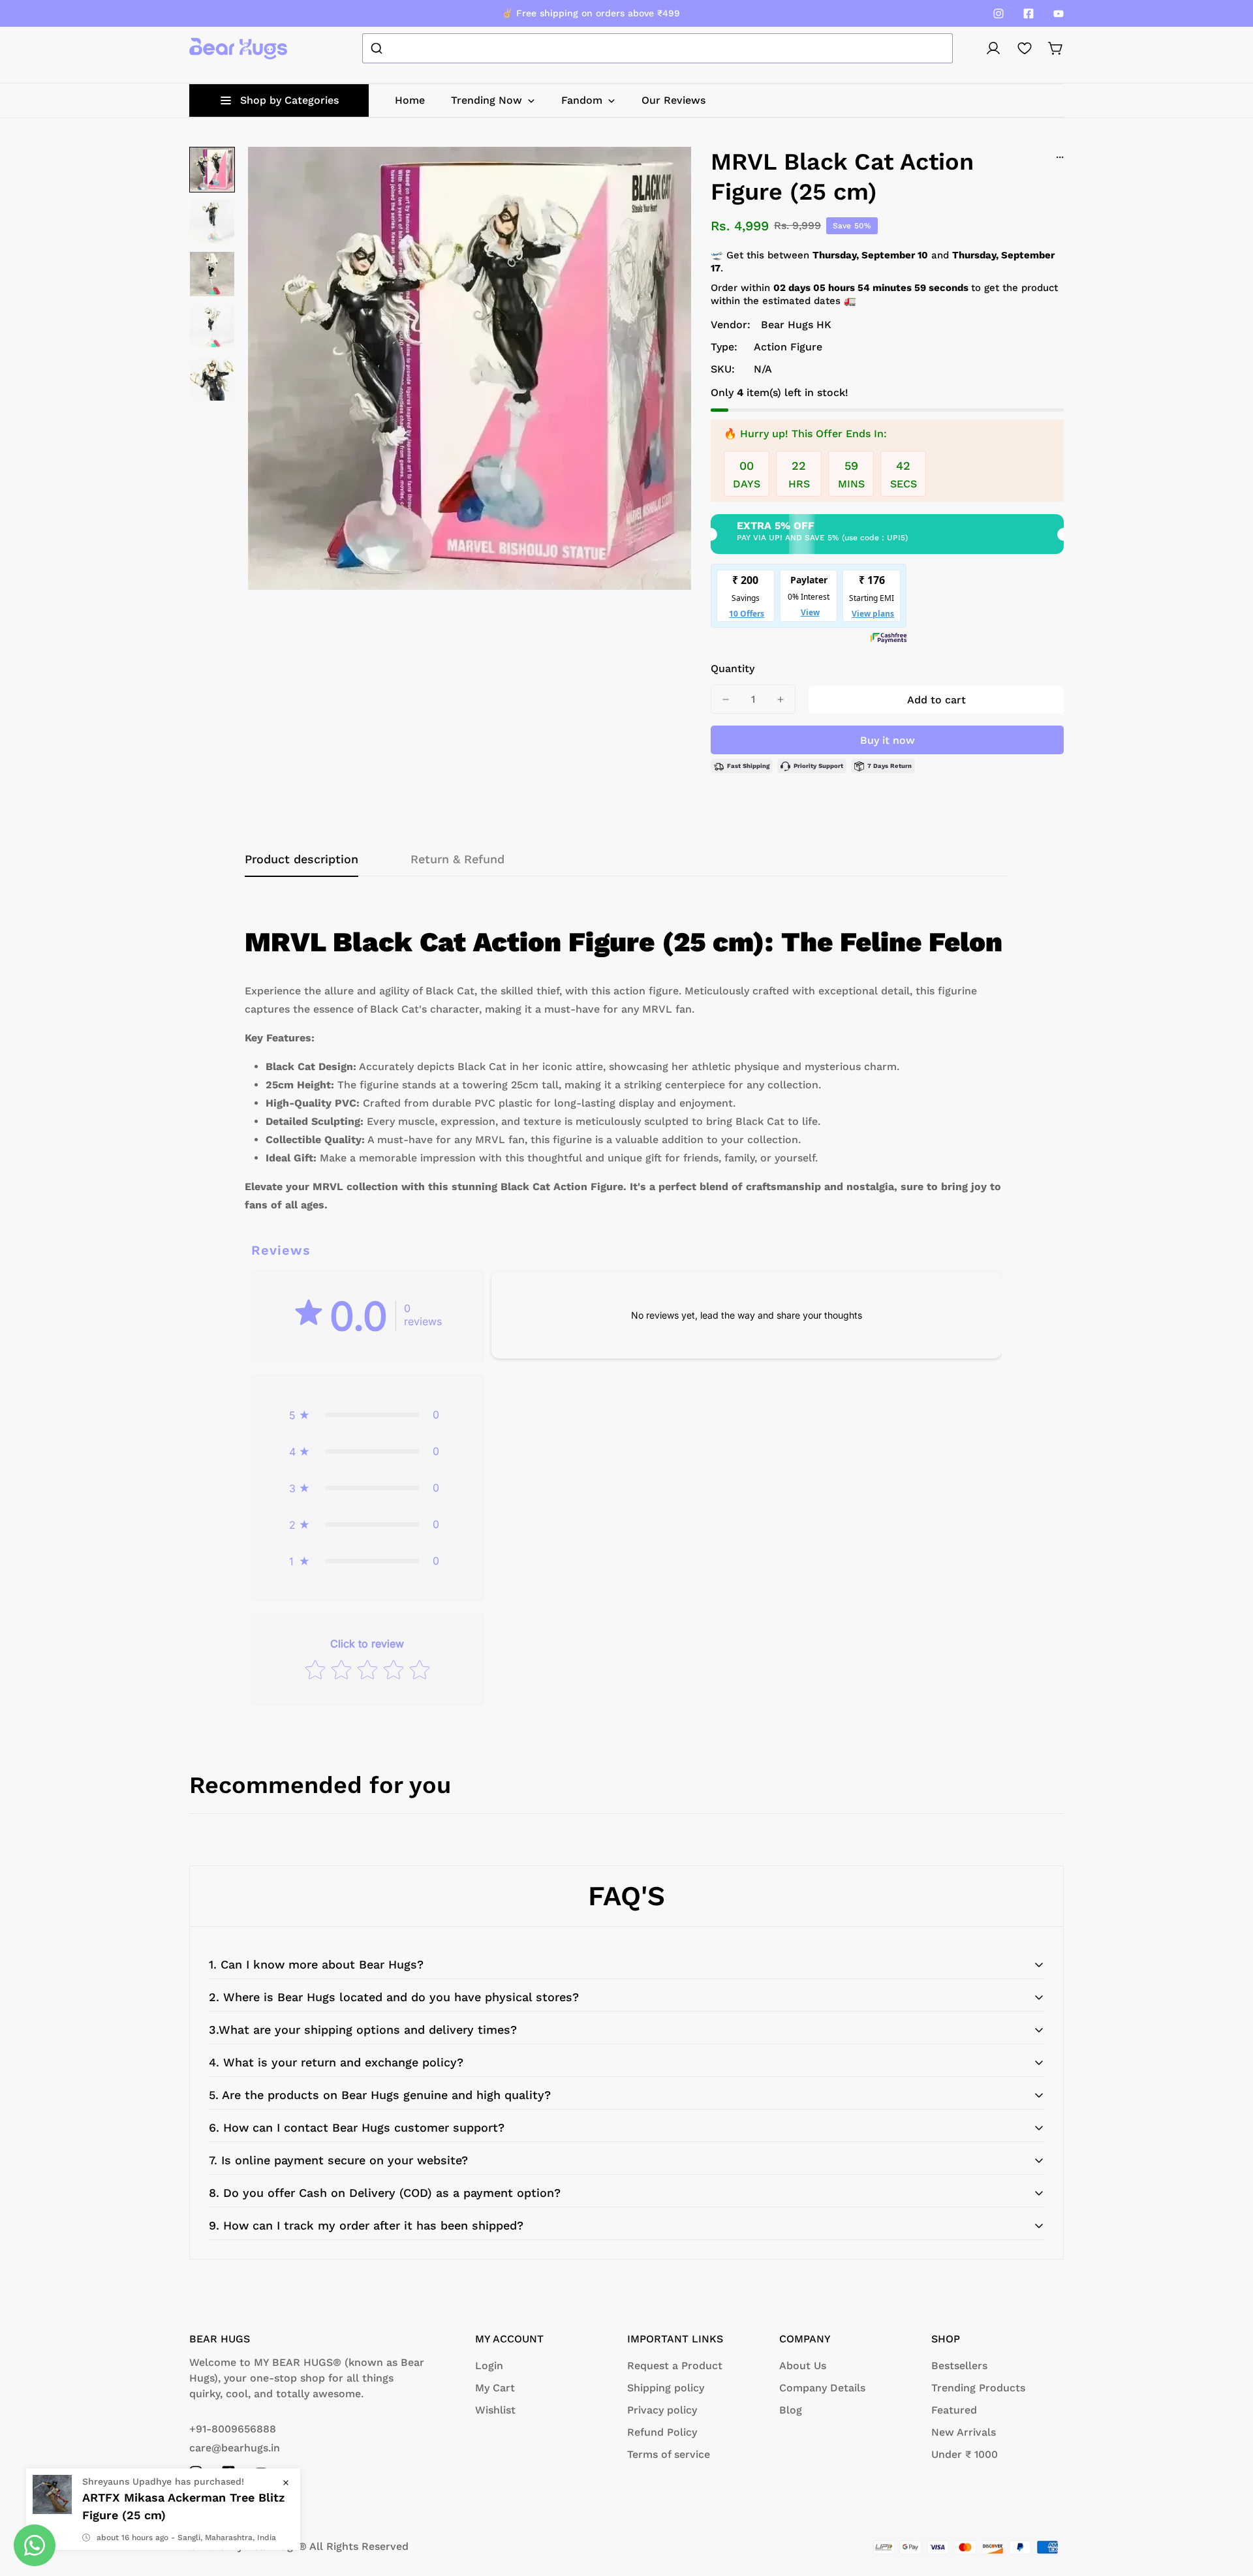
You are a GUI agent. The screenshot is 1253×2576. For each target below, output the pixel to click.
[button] (1056, 48)
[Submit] (378, 48)
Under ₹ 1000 (965, 2454)
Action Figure (788, 347)
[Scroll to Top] (1228, 2505)
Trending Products (978, 2388)
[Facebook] (1029, 14)
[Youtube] (1059, 14)
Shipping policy (666, 2388)
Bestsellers (959, 2366)
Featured (954, 2410)
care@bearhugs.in (235, 2448)
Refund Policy (662, 2432)
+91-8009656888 (233, 2429)
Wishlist (495, 2410)
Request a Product (675, 2366)
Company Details (822, 2388)
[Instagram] (998, 14)
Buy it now (888, 740)
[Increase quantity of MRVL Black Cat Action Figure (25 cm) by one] (781, 699)
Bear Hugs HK (796, 325)
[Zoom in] (664, 174)
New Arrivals (964, 2432)
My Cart (495, 2388)
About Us (803, 2366)
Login (489, 2366)
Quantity (733, 668)
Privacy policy (662, 2410)
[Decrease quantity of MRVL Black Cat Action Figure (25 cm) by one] (726, 699)
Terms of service (669, 2454)
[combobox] (657, 48)
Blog (791, 2410)
